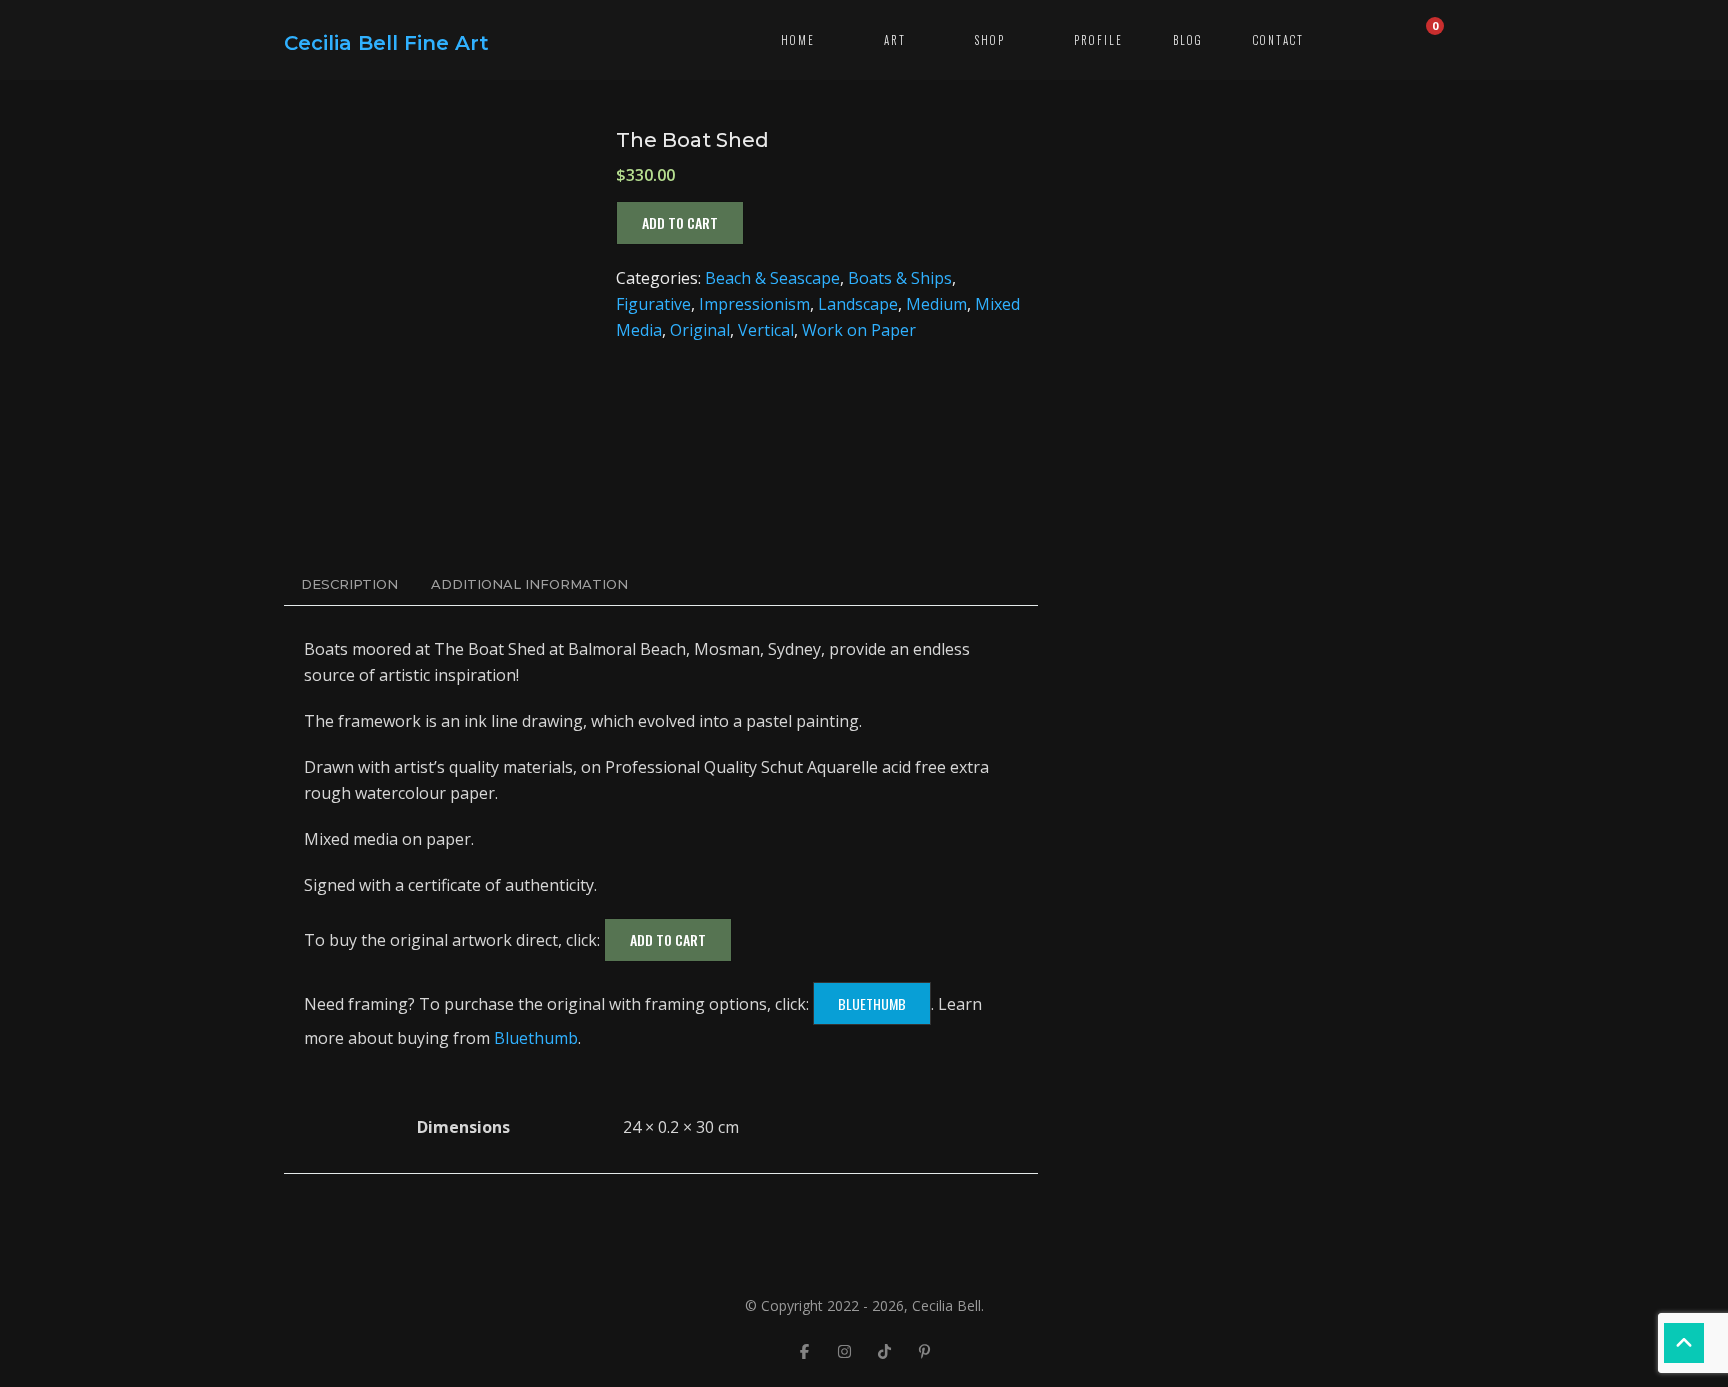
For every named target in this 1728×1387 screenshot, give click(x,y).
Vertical (766, 330)
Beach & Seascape (772, 278)
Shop (990, 40)
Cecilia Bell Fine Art (386, 43)
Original (700, 330)
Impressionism (754, 304)
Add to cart (680, 222)
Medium (936, 304)
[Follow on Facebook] (804, 1351)
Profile (1098, 40)
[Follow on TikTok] (884, 1351)
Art (895, 40)
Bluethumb (872, 1003)
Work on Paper (859, 330)
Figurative (653, 304)
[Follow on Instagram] (844, 1351)
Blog (1188, 40)
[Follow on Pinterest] (924, 1351)
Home (798, 40)
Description (349, 584)
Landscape (858, 304)
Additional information (529, 584)
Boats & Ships (900, 278)
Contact (1278, 40)
